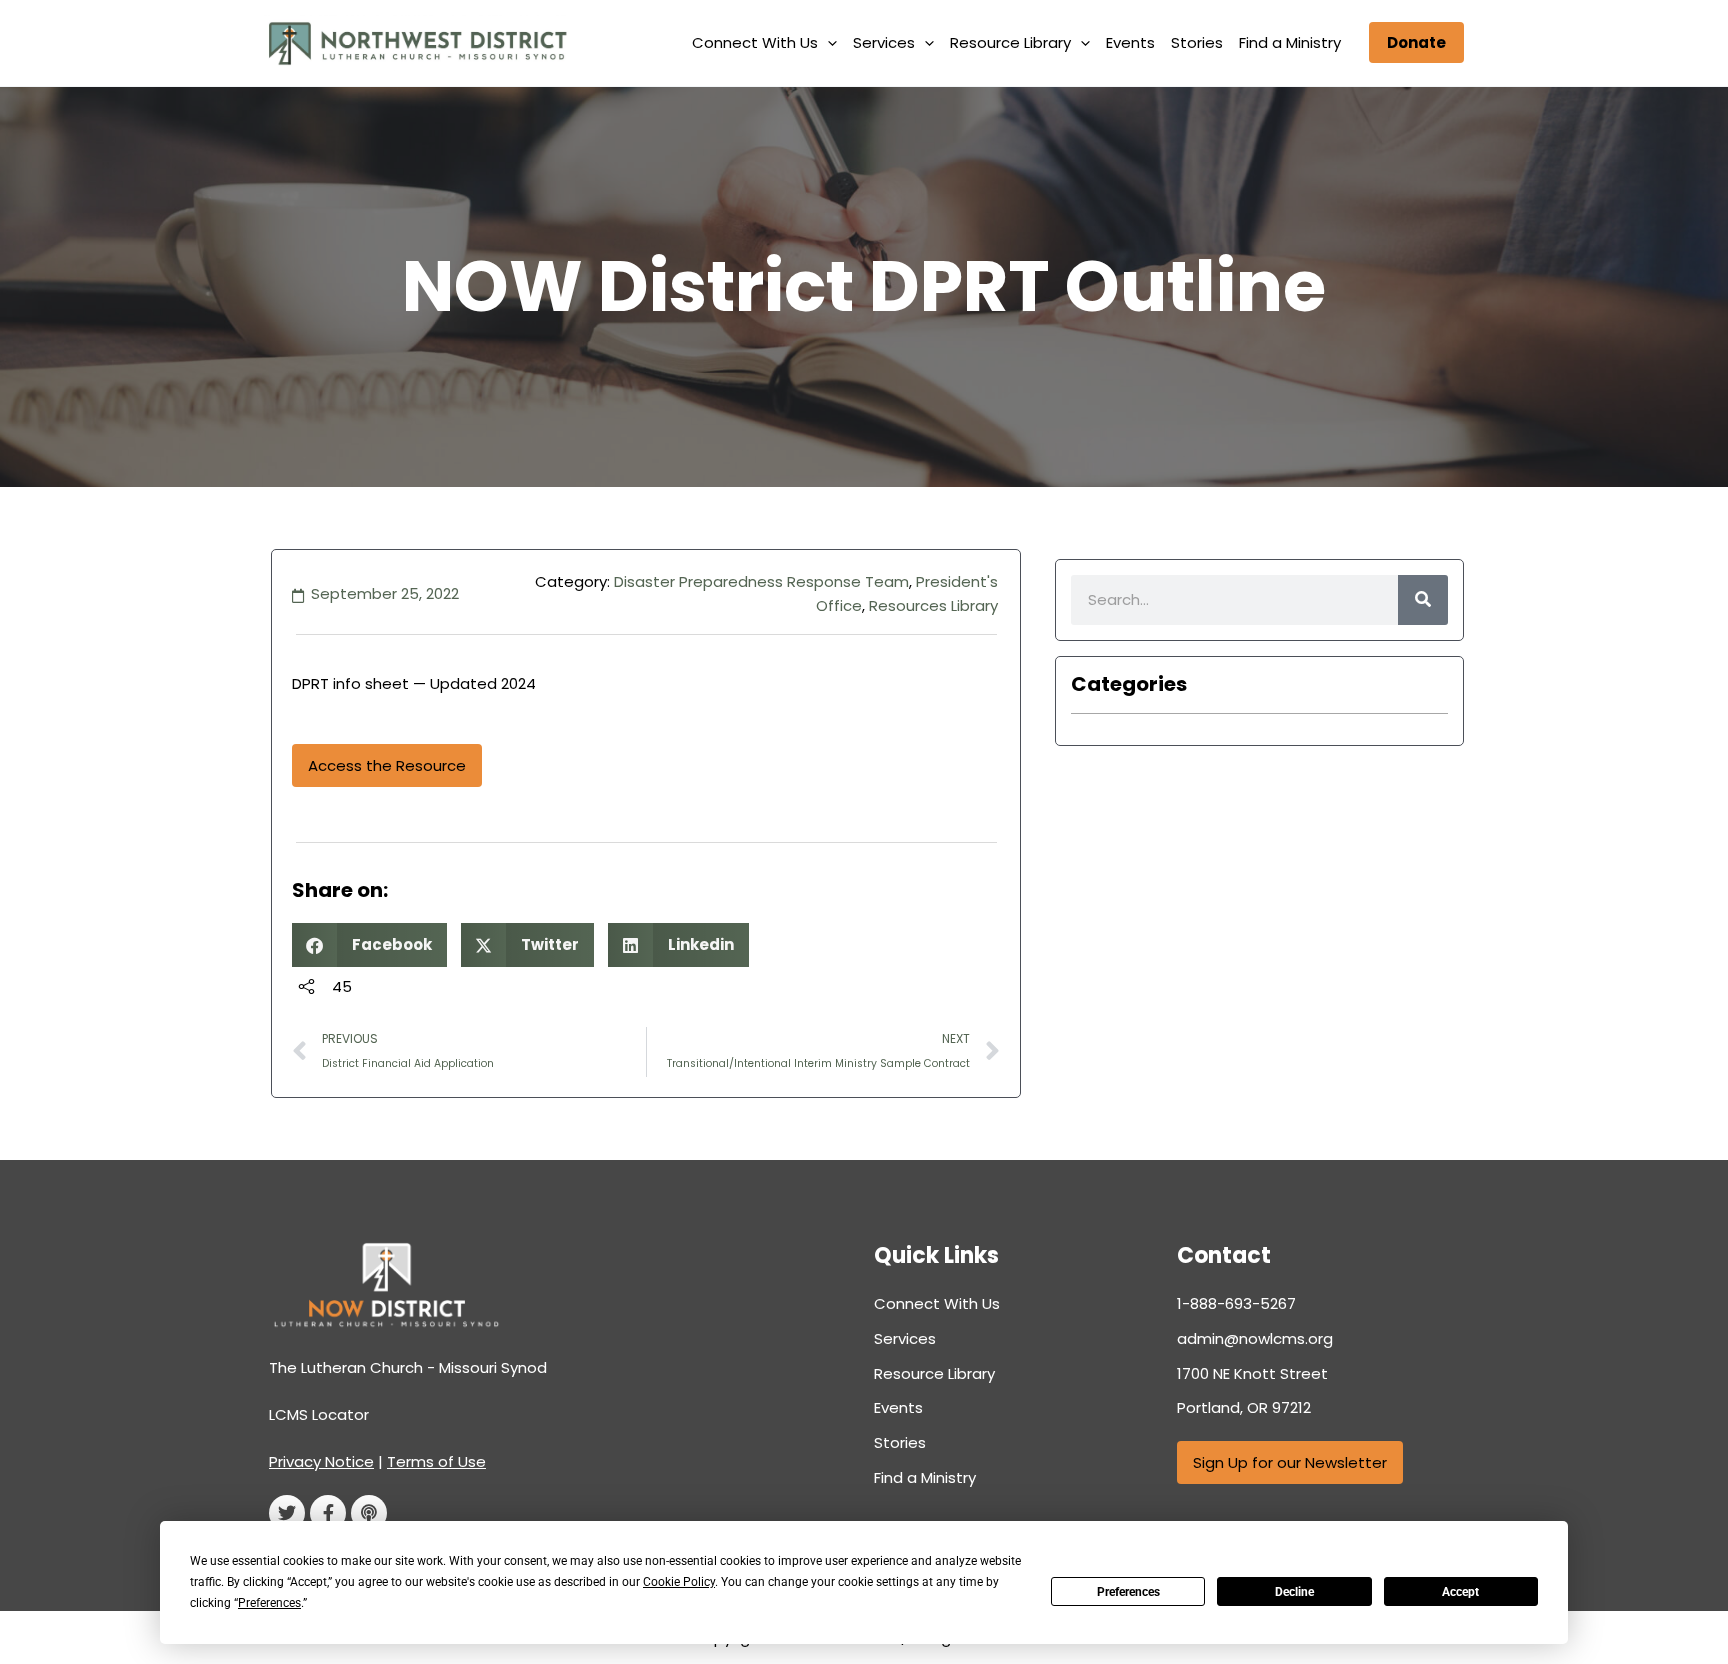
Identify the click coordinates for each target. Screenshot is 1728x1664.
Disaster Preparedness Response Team (761, 581)
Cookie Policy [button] (679, 1582)
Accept (1460, 1592)
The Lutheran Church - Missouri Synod (408, 1367)
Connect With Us (755, 42)
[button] (827, 43)
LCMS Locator (319, 1414)
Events (1130, 42)
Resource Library (1010, 42)
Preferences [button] (269, 1603)
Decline (1294, 1592)
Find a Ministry (1290, 42)
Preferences (1128, 1592)
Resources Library (933, 605)
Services (884, 42)
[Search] (1423, 600)
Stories (1197, 42)
